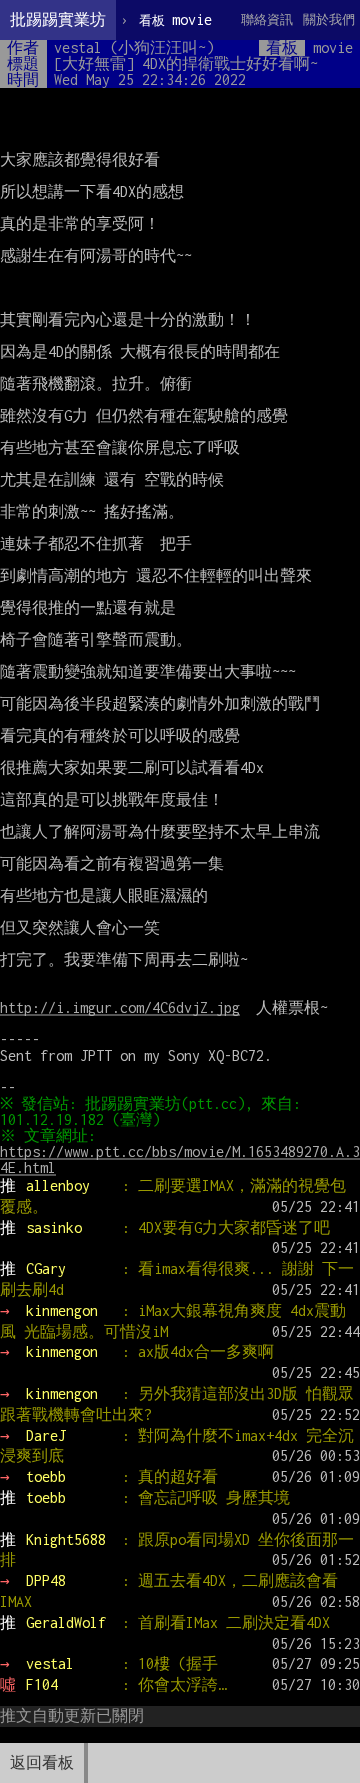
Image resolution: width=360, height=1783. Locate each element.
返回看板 (42, 1762)
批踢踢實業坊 (58, 19)
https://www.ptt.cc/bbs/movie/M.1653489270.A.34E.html (180, 1159)
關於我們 (329, 19)
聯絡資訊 (267, 19)
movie (175, 19)
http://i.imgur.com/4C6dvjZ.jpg (120, 1007)
